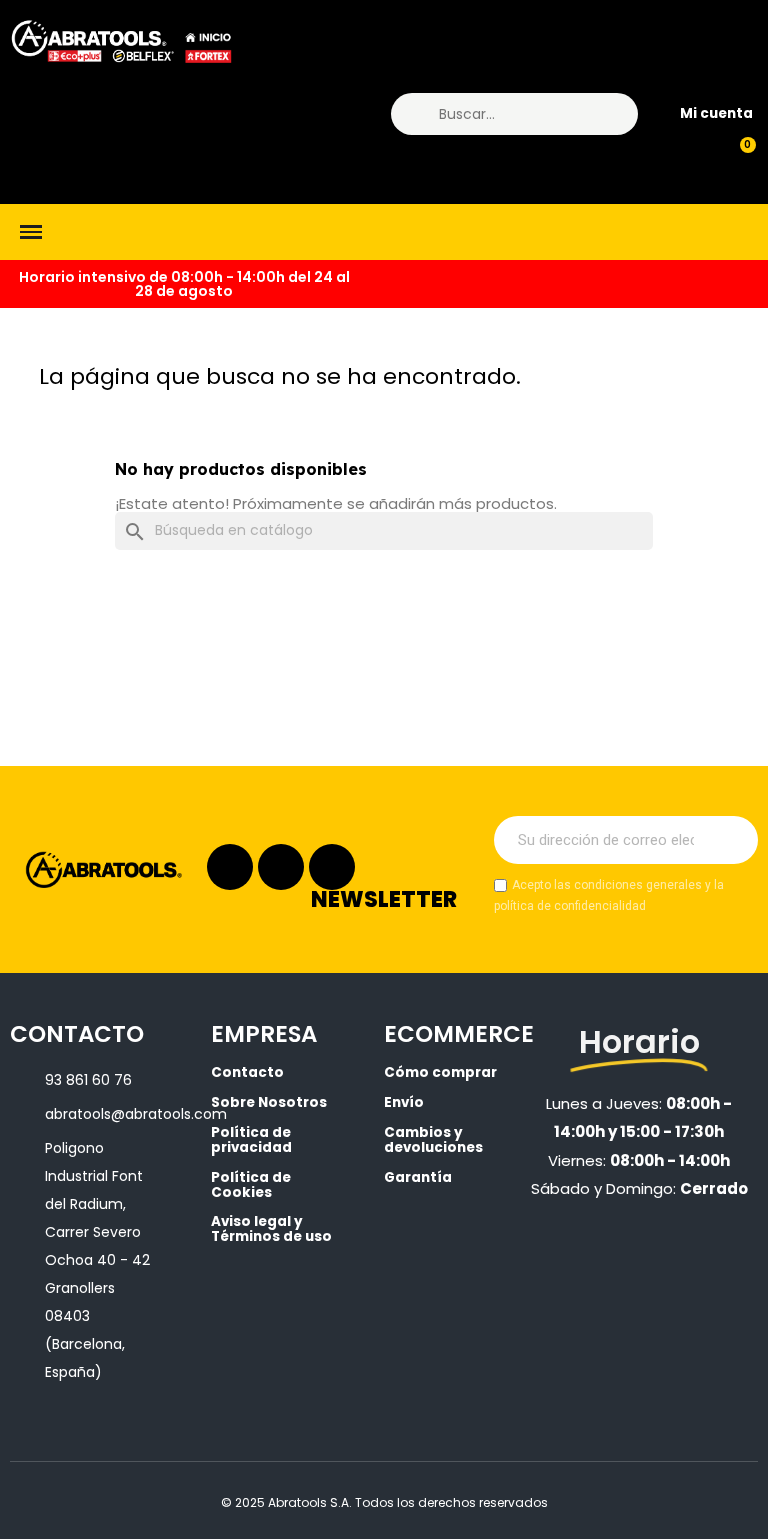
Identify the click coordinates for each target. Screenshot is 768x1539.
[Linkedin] (281, 867)
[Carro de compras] (739, 156)
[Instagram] (230, 867)
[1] (732, 840)
